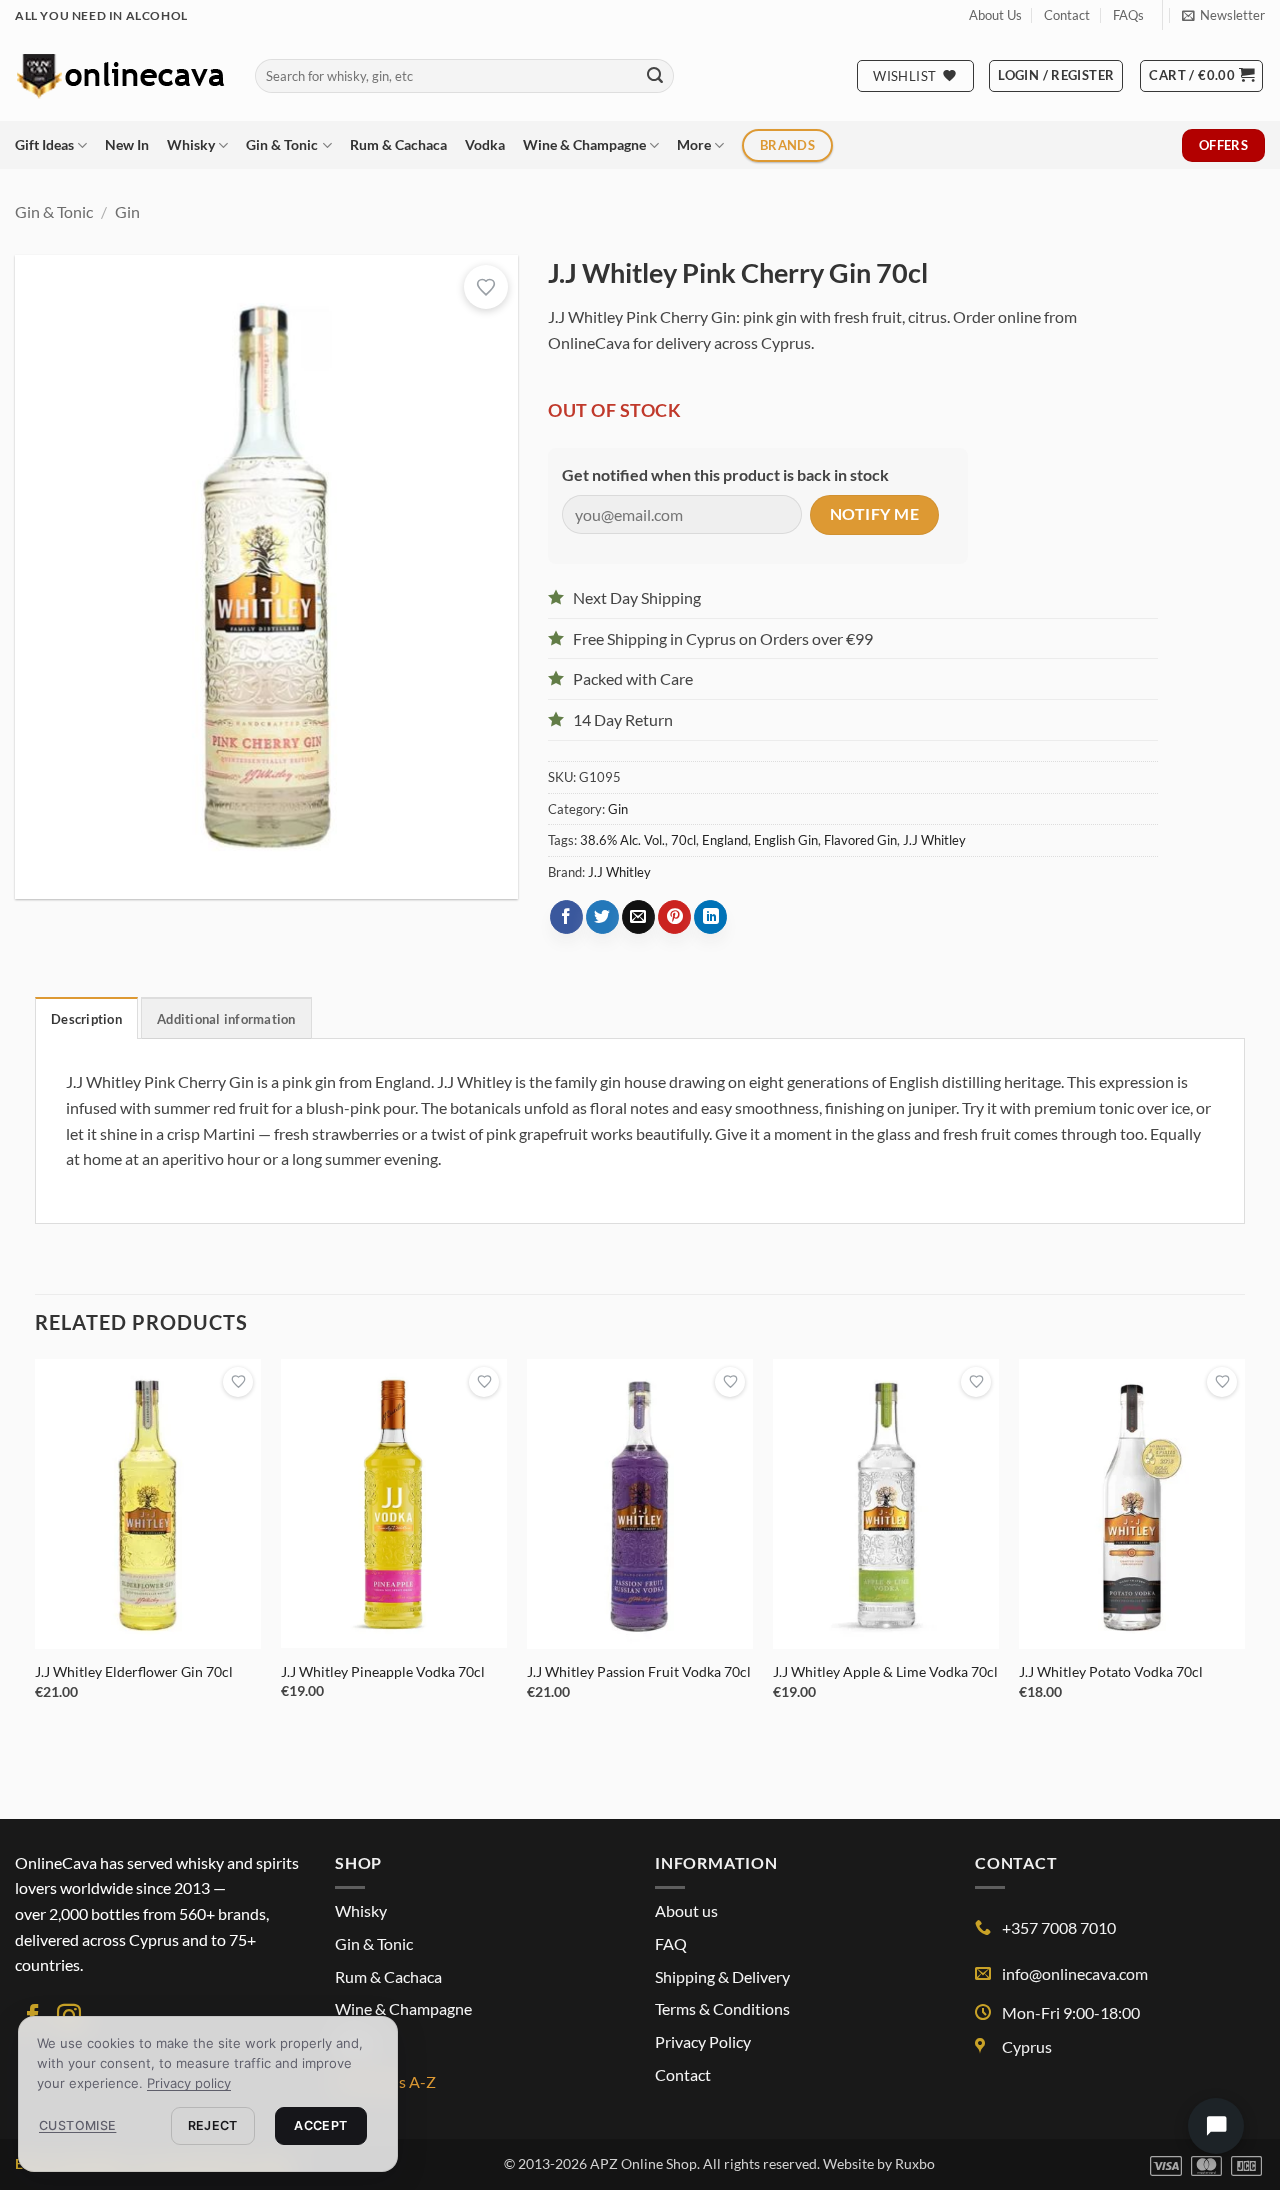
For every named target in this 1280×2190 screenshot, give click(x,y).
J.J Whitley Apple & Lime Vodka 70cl (885, 1671)
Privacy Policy (703, 2041)
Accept (320, 2125)
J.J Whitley (934, 840)
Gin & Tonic (282, 144)
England (725, 840)
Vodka (485, 144)
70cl (683, 840)
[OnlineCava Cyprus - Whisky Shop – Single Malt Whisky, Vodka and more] (120, 75)
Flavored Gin (860, 840)
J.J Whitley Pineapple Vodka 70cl (383, 1671)
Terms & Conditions (722, 2008)
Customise (77, 2125)
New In (127, 144)
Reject (213, 2125)
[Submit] (655, 76)
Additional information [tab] (226, 1019)
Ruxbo (915, 2163)
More (694, 144)
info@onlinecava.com (1075, 1973)
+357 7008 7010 (1059, 1927)
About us (686, 1910)
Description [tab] (86, 1019)
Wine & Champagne (584, 144)
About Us (995, 15)
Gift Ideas (44, 144)
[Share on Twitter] (602, 917)
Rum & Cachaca (398, 144)
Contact (1067, 15)
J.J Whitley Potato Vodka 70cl (1111, 1671)
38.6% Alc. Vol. (622, 840)
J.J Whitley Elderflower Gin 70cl (134, 1671)
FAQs (1128, 15)
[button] (1223, 15)
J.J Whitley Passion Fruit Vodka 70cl (639, 1671)
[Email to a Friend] (638, 917)
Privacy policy (189, 2083)
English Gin (786, 840)
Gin (127, 211)
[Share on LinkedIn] (710, 917)
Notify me (874, 514)
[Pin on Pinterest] (674, 917)
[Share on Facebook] (566, 917)
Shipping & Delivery (722, 1976)
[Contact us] (1216, 2126)
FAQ (671, 1943)
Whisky (191, 144)
